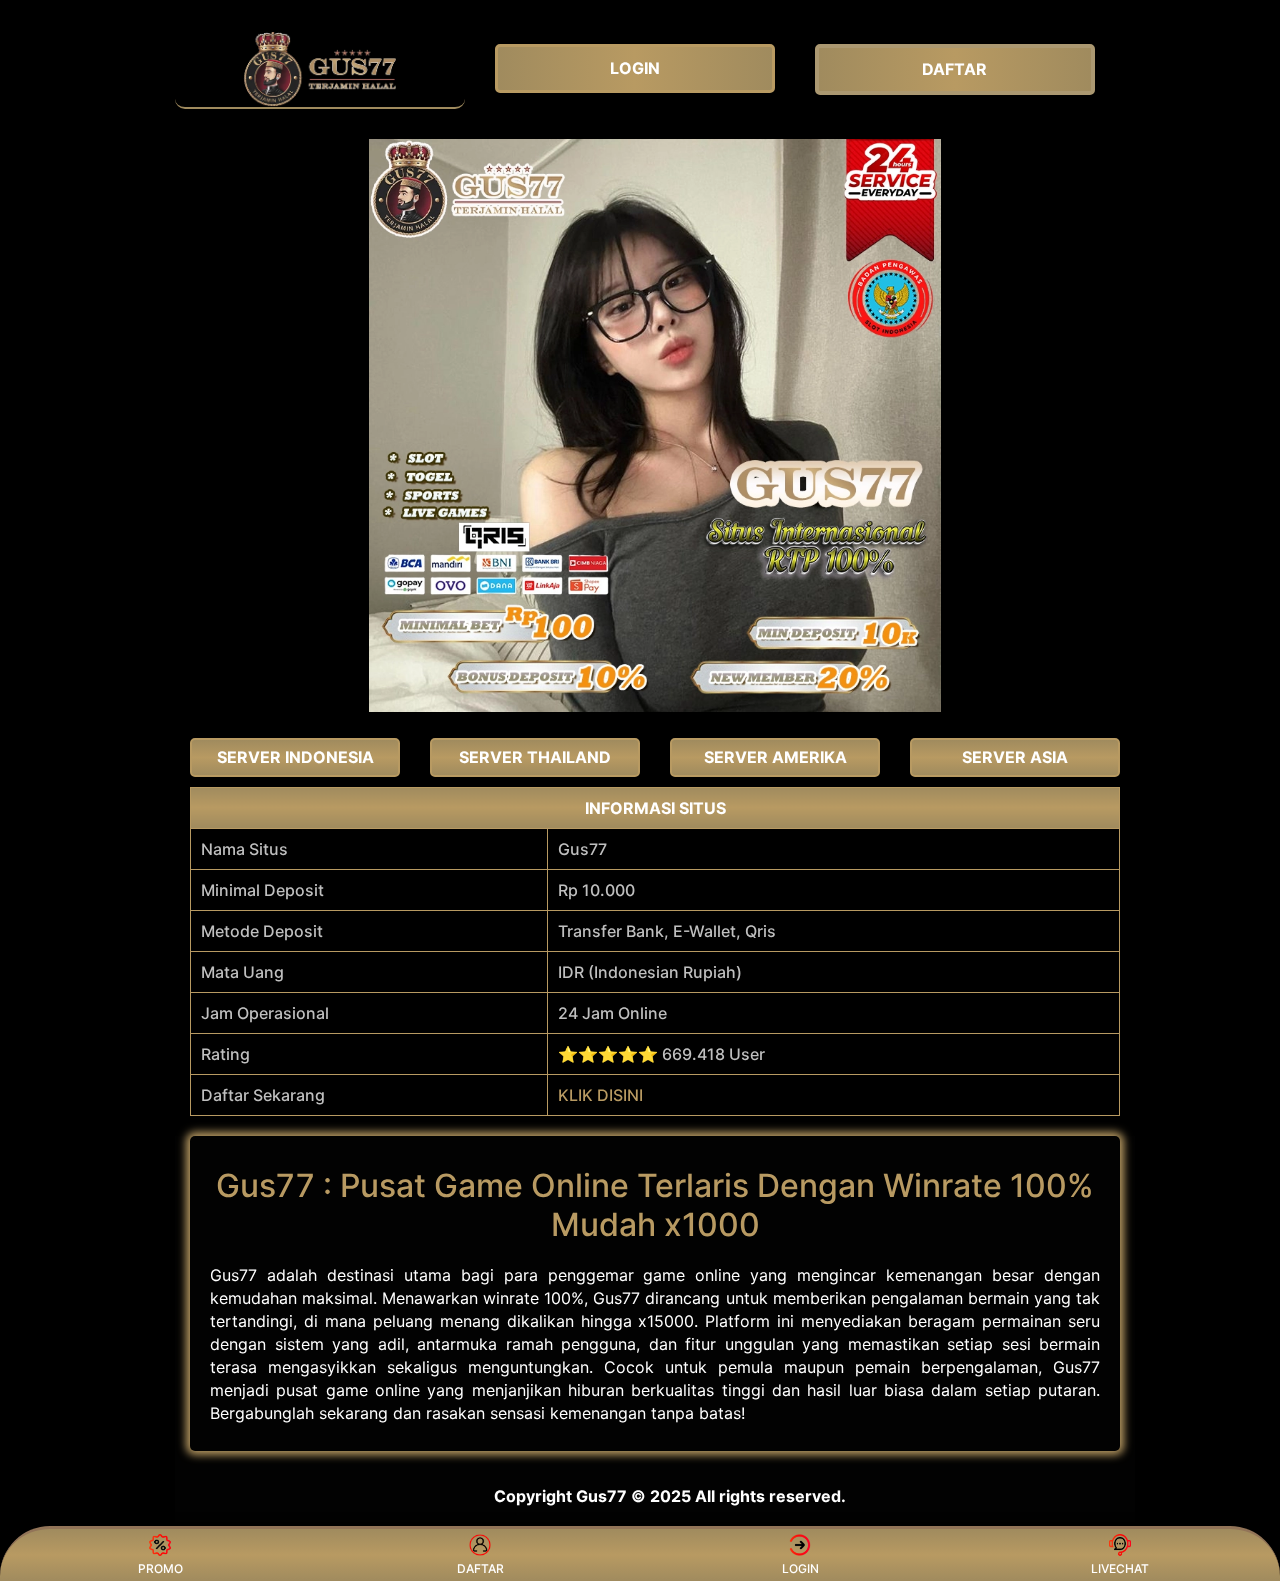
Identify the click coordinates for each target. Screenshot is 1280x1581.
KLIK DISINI (600, 1095)
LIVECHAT (1120, 1568)
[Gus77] (320, 69)
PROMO (160, 1568)
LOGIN (800, 1568)
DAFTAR (480, 1568)
